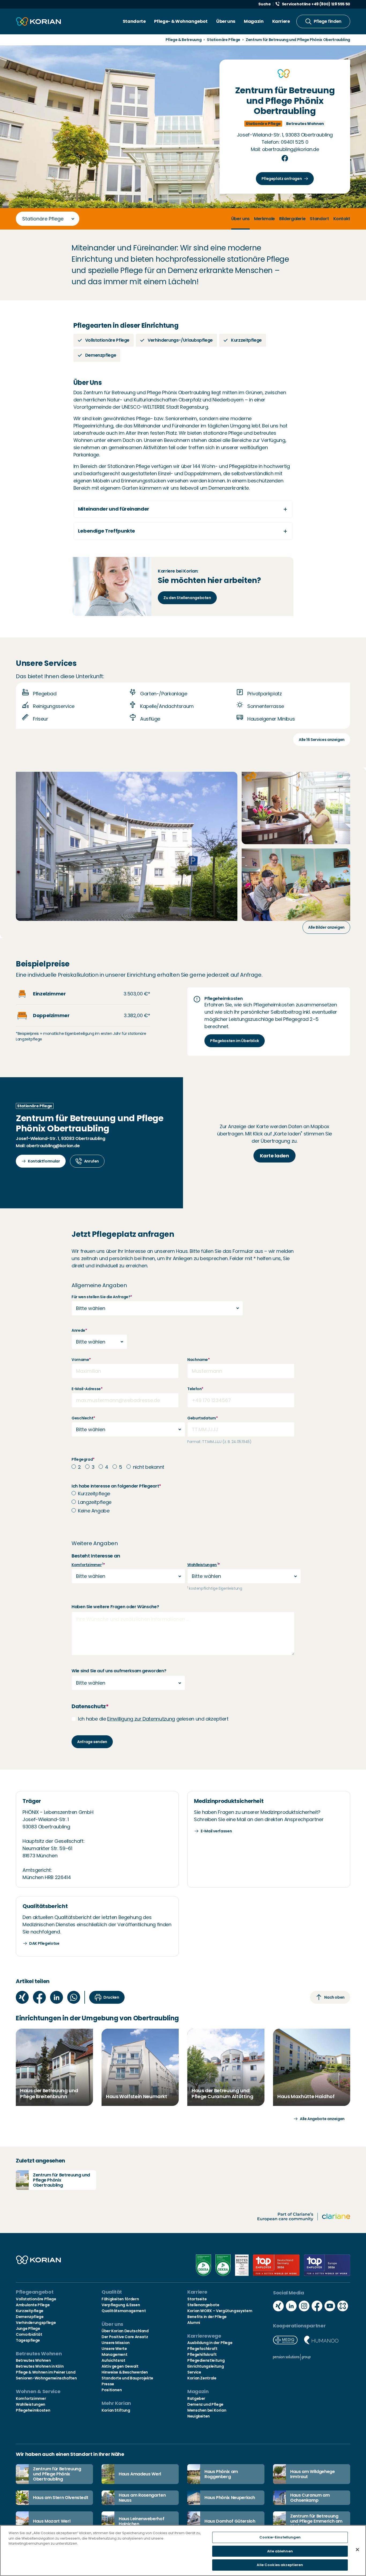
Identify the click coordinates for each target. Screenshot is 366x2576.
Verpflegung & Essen (121, 2305)
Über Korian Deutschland (125, 2331)
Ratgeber (196, 2398)
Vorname (81, 1360)
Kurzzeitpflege (94, 1494)
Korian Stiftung (116, 2410)
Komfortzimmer (87, 1565)
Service (194, 2372)
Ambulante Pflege (33, 2305)
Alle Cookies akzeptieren (280, 2565)
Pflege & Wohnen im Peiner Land (46, 2372)
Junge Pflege (28, 2328)
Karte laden (274, 1156)
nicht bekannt (149, 1467)
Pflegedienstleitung (206, 2360)
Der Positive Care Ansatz (125, 2337)
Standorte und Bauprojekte (127, 2378)
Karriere (281, 21)
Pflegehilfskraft (202, 2354)
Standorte (134, 21)
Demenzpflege (30, 2317)
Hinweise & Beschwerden (125, 2372)
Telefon (195, 1389)
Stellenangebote (203, 2305)
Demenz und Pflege (205, 2404)
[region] (183, 2551)
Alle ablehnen (280, 2551)
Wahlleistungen (202, 1565)
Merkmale (264, 219)
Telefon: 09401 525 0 (285, 142)
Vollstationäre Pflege (36, 2299)
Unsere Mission (116, 2343)
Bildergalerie (292, 219)
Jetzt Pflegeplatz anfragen (123, 1234)
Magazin (254, 21)
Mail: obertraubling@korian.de (285, 149)
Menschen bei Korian (207, 2410)
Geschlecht (83, 1418)
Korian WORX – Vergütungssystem (220, 2311)
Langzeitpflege (95, 1502)
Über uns (226, 21)
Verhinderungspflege (36, 2323)
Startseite (197, 2299)
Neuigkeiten (199, 2416)
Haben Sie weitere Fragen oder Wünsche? (115, 1607)
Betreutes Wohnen (33, 2360)
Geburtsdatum (202, 1418)
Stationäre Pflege (224, 40)
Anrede (79, 1330)
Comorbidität (29, 2334)
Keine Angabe (94, 1511)
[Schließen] (357, 2550)
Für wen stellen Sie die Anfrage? (102, 1297)
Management (114, 2354)
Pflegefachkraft (202, 2349)
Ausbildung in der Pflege (210, 2343)
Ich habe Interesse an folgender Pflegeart (116, 1486)
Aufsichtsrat (113, 2360)
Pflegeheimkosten (33, 2410)
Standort (319, 219)
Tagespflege (28, 2340)
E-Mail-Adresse (87, 1389)
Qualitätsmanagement (124, 2311)
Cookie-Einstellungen (280, 2537)
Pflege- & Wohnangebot (181, 21)
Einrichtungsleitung (206, 2366)
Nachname (199, 1360)
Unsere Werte (114, 2349)
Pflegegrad (83, 1459)
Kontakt (342, 219)
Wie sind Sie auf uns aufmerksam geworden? (119, 1671)
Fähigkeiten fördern (120, 2299)
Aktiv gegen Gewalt (120, 2366)
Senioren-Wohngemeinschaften (46, 2378)
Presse (108, 2384)
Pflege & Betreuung (184, 40)
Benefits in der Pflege (207, 2317)
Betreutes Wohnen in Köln (40, 2366)
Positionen (112, 2390)
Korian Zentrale (202, 2378)
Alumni (194, 2323)
